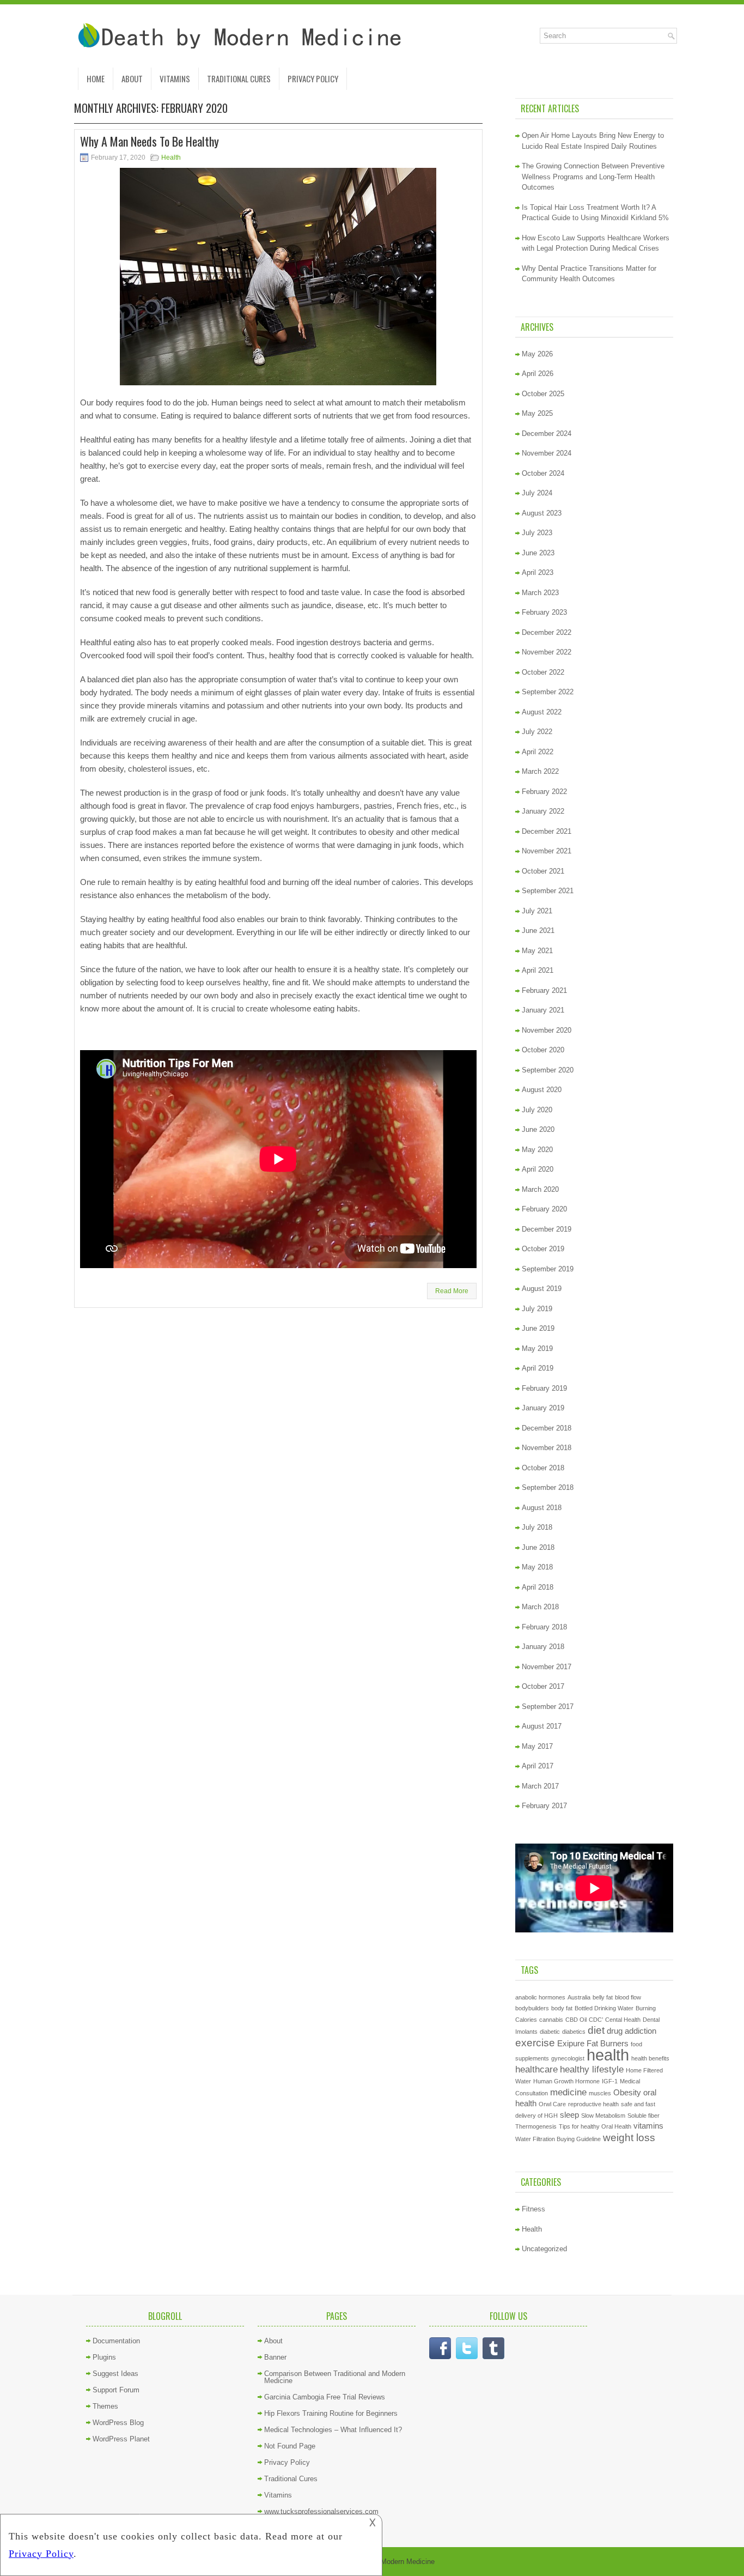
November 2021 (547, 851)
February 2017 (544, 1806)
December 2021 (547, 831)
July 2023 (537, 533)
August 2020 (542, 1090)
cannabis (551, 2020)
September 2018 (548, 1487)
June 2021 (538, 931)
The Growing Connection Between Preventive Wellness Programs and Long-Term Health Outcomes (593, 177)
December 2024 (547, 434)
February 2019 (544, 1388)
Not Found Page (290, 2446)
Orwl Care (552, 2104)
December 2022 (547, 632)
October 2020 (543, 1050)
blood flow (628, 1997)
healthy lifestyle (592, 2069)
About (132, 78)
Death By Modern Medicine (392, 2562)
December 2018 (547, 1428)
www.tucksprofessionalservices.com (321, 2511)
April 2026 (538, 374)
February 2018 (544, 1627)
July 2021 (537, 911)
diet (596, 2030)
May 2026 (537, 354)
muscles (600, 2093)
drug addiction (632, 2031)
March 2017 (540, 1786)
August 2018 (542, 1508)
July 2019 (537, 1309)
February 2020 (544, 1209)
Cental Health (623, 2020)
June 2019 (538, 1328)
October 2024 (543, 473)
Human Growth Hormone (566, 2081)
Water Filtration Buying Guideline (558, 2139)
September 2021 (548, 891)
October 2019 (543, 1249)
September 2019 (548, 1269)
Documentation (116, 2341)
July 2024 (537, 493)
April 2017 (538, 1766)
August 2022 (542, 712)
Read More (452, 1291)
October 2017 (543, 1686)
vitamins (648, 2126)
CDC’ (596, 2020)
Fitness (533, 2209)
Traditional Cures (239, 78)
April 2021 (538, 970)
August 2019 (542, 1289)
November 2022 (547, 652)
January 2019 (543, 1408)
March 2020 (540, 1189)
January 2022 (543, 811)
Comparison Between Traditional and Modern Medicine (335, 2377)
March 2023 (540, 593)
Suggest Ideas (115, 2374)
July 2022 (537, 732)
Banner (275, 2357)
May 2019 (537, 1348)
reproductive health (593, 2104)
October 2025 (543, 394)
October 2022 (543, 672)
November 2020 (547, 1030)
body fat (562, 2008)
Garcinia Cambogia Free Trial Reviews (325, 2397)
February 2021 (544, 990)
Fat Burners (608, 2044)
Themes (105, 2406)
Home (96, 78)
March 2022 (540, 771)
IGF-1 (610, 2081)
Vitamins (175, 78)
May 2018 (537, 1567)
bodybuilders (532, 2008)
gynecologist (568, 2058)
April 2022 (538, 752)
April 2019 (538, 1368)
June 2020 (538, 1129)
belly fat (603, 1997)
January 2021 (543, 1010)
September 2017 (548, 1707)
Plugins (104, 2357)
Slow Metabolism (603, 2116)
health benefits (650, 2058)
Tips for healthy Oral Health (595, 2126)
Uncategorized (544, 2249)
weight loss (629, 2137)
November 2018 (547, 1448)
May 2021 (537, 951)
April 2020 (538, 1169)
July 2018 (537, 1527)
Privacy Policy (313, 78)
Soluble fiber (644, 2116)
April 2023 (538, 572)
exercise (535, 2042)
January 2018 (543, 1647)
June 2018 (538, 1547)
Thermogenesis (536, 2126)
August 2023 (542, 513)
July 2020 (537, 1110)
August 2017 (542, 1726)
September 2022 (548, 692)
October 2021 (543, 871)
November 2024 (547, 453)
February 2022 (544, 792)
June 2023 (538, 553)
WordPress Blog (118, 2423)
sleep (569, 2115)
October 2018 (543, 1468)
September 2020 (548, 1070)
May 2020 (537, 1150)
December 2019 (547, 1229)
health (608, 2055)
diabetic (550, 2032)
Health (171, 157)
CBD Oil (576, 2020)
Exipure (571, 2044)
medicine (568, 2092)
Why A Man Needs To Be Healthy (150, 141)
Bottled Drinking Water (604, 2008)
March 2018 (540, 1607)
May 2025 (537, 413)
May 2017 (537, 1746)
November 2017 (547, 1667)
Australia (579, 1997)
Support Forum (116, 2390)
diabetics (574, 2032)
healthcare (536, 2069)
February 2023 (544, 612)
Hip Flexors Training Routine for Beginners (331, 2413)
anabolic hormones (540, 1997)
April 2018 (538, 1587)
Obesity (627, 2093)
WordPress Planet (121, 2439)
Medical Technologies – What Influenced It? (333, 2430)
